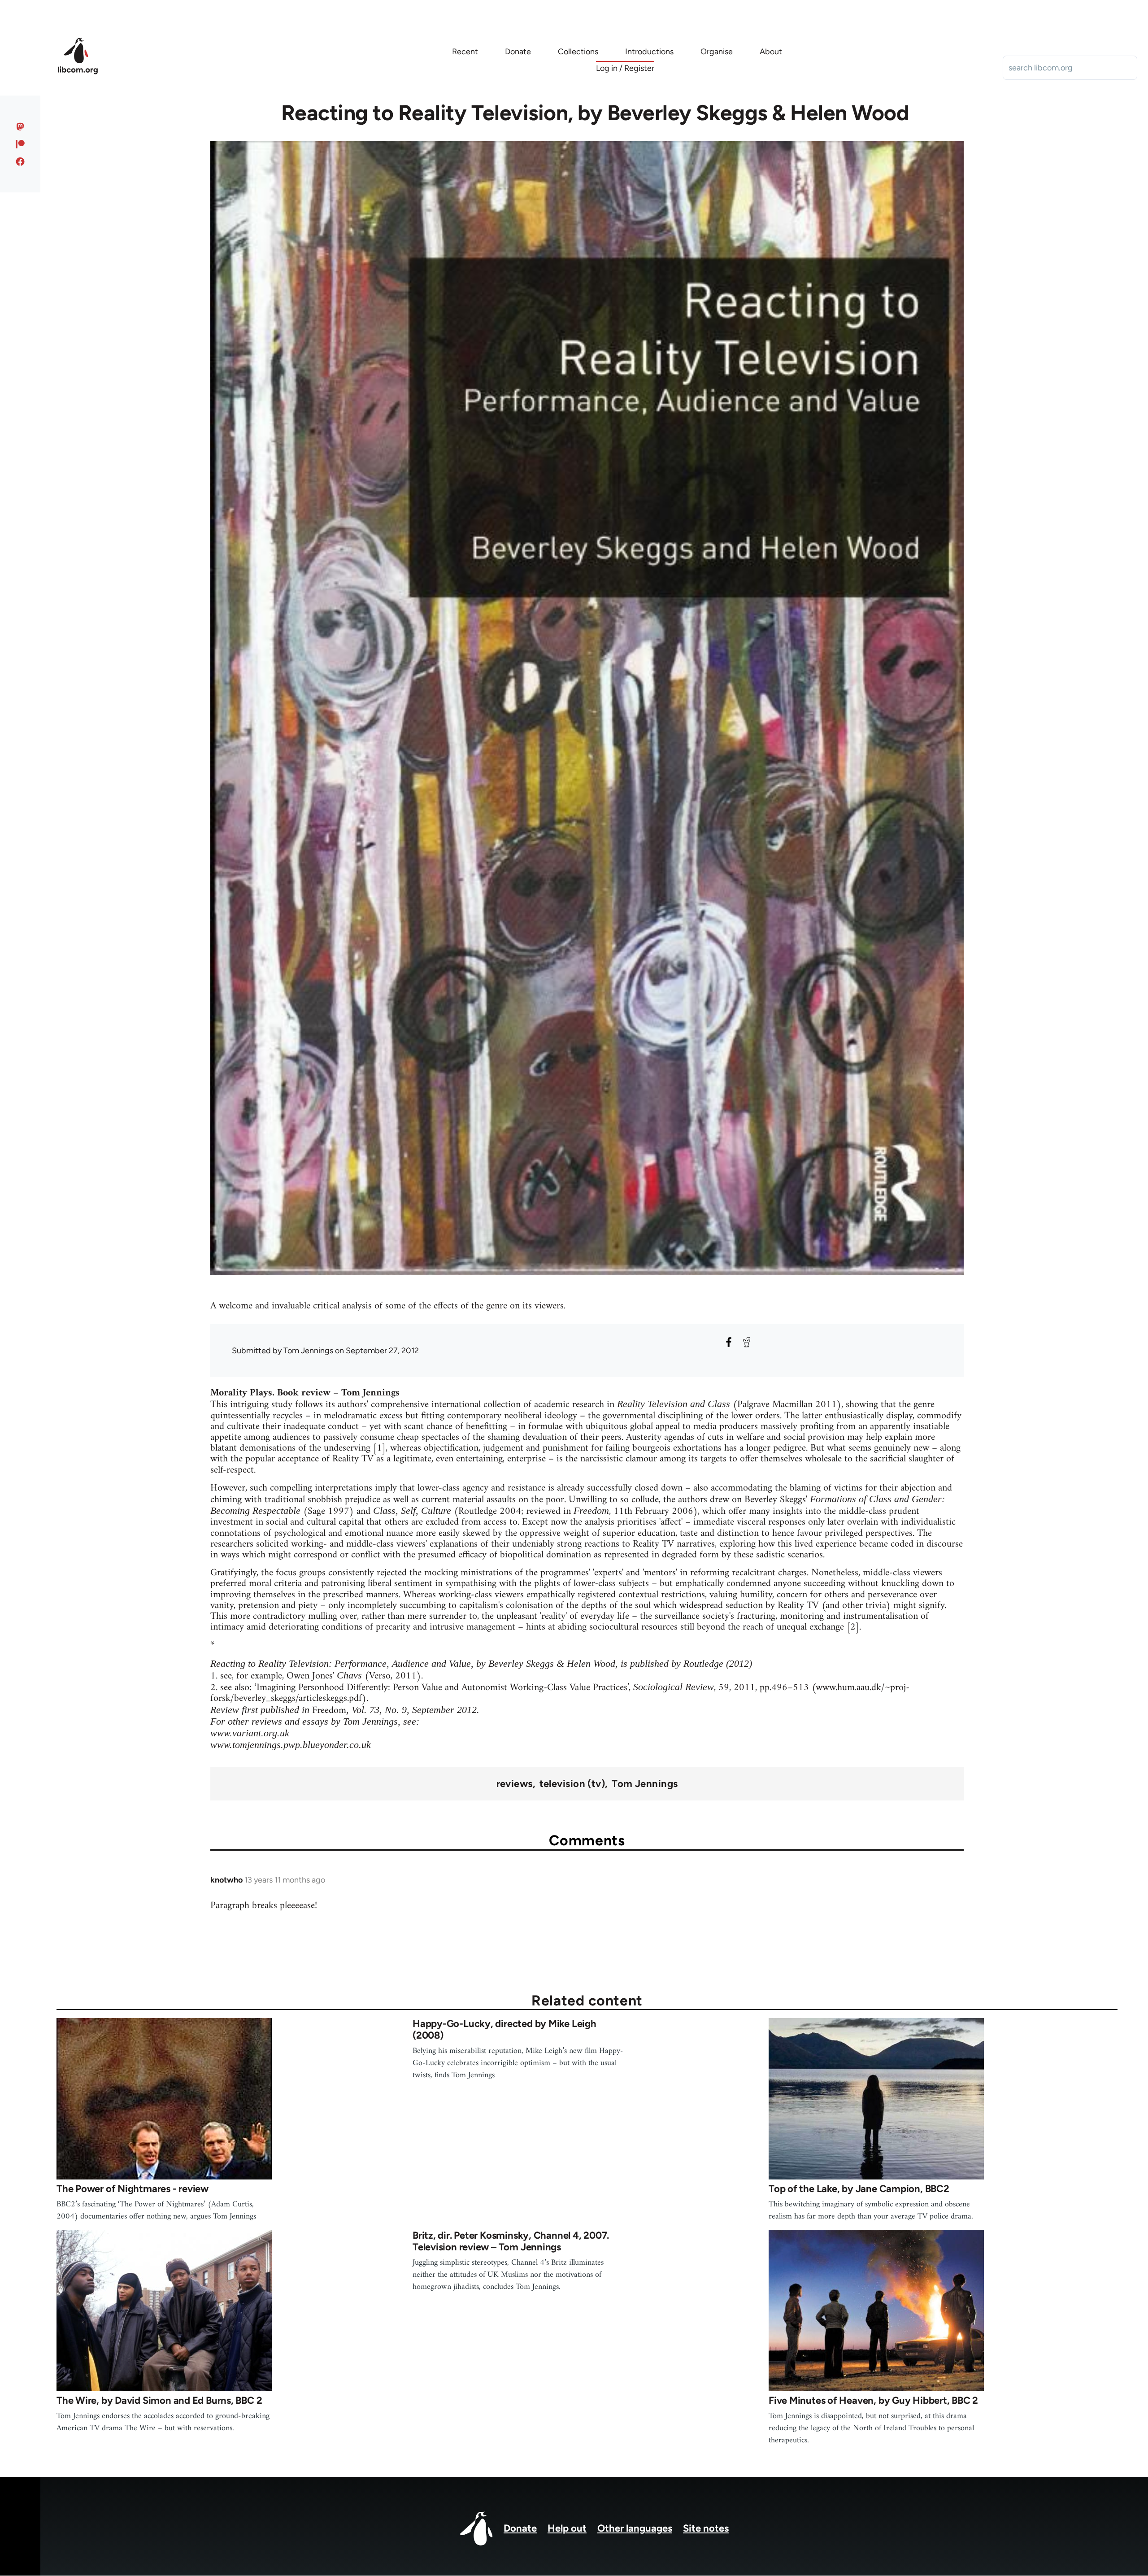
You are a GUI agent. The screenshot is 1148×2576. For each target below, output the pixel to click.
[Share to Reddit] (747, 1342)
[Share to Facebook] (729, 1342)
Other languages (635, 2528)
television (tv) (572, 1784)
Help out (567, 2528)
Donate (520, 2528)
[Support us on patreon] (20, 144)
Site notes (706, 2528)
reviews (515, 1784)
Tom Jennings (645, 1784)
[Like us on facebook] (20, 161)
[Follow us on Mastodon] (20, 126)
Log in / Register (625, 68)
